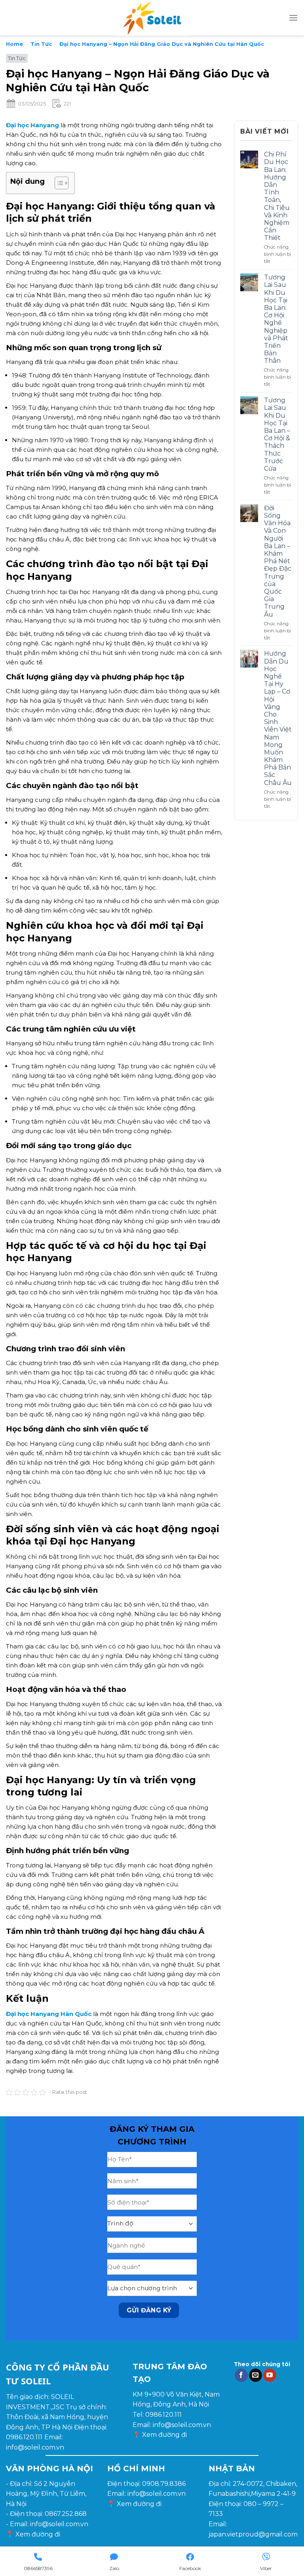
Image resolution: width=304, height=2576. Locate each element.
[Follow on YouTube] (270, 2375)
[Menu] (293, 18)
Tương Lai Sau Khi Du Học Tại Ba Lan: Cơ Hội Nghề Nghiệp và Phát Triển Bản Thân (276, 319)
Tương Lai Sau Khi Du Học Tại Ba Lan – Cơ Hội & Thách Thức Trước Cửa (277, 434)
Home (14, 44)
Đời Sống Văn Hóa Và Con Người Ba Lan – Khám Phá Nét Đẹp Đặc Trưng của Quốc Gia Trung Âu (278, 561)
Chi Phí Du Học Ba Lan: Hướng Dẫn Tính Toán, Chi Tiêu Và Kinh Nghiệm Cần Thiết (277, 196)
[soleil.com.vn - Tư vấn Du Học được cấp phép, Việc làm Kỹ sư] (152, 18)
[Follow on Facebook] (241, 2375)
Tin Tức (41, 44)
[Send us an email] (256, 2375)
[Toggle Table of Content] (58, 183)
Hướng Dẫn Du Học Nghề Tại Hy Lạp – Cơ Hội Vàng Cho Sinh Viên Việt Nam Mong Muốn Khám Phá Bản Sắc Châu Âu (278, 718)
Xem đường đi (164, 2435)
